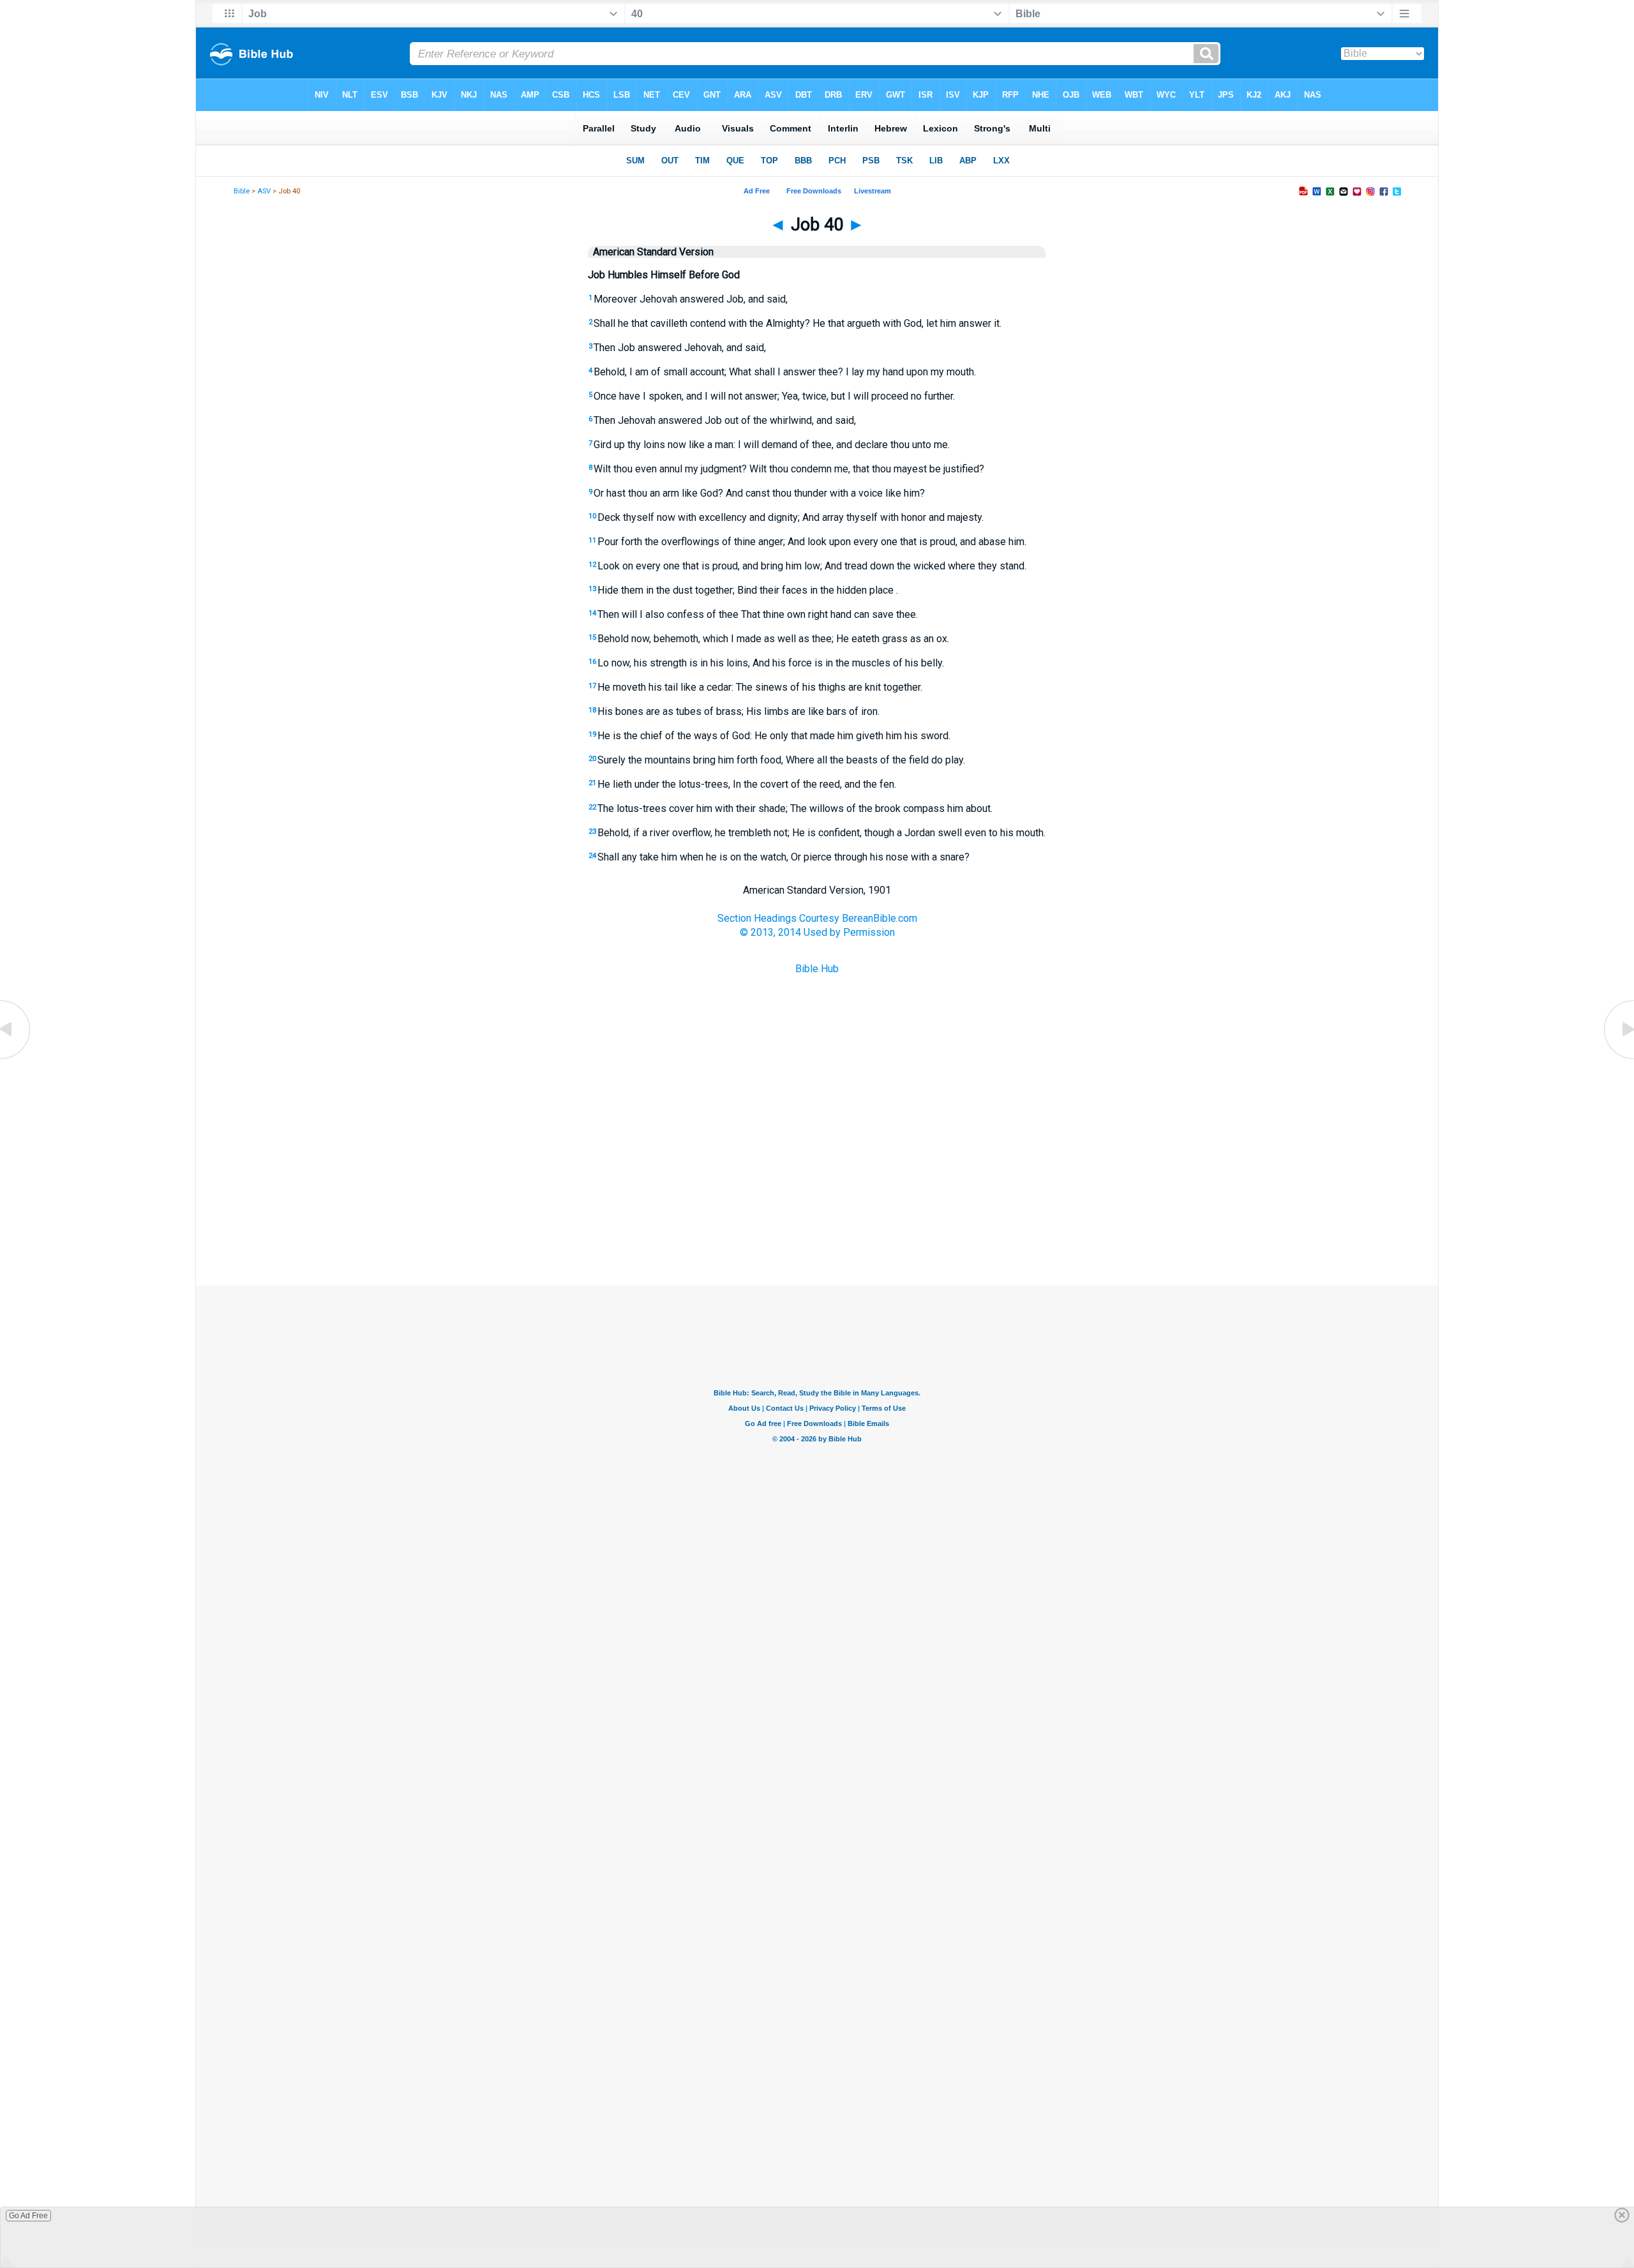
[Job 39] (16, 1058)
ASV (264, 191)
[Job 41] (1618, 1058)
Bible (242, 191)
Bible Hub (817, 969)
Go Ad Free (28, 2216)
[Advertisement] (817, 1222)
